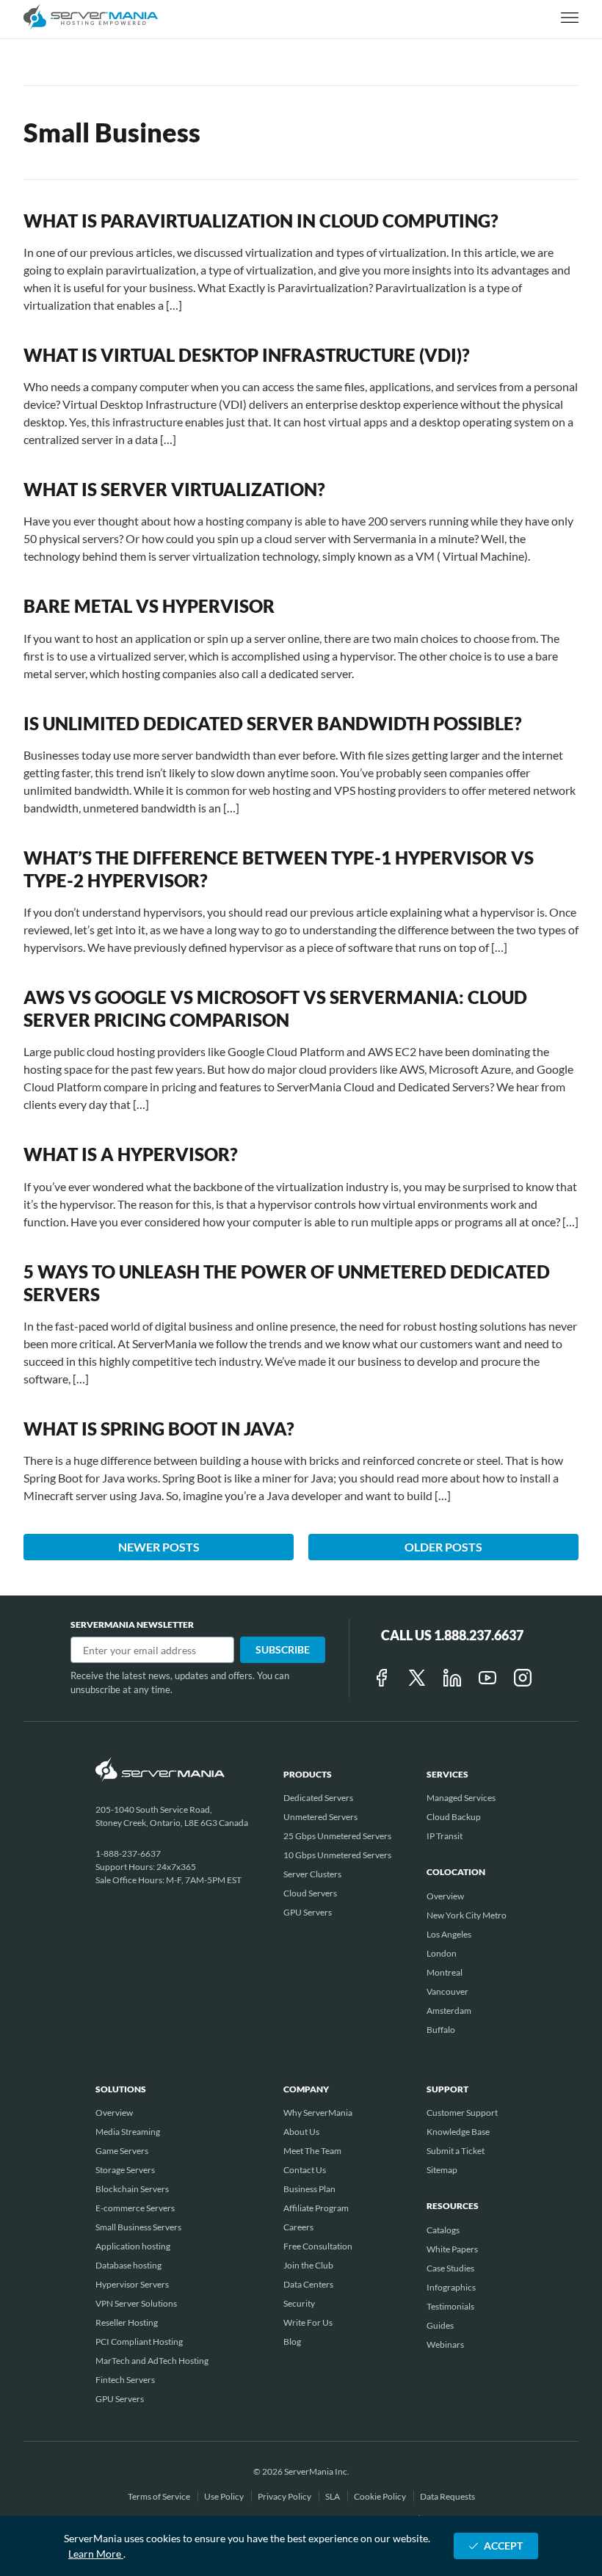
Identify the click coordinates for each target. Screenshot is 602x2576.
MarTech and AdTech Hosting (152, 2361)
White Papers (452, 2249)
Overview (445, 1896)
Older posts (443, 1547)
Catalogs (443, 2230)
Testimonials (450, 2306)
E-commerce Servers (135, 2208)
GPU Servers (308, 1912)
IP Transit (445, 1836)
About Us (301, 2132)
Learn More (96, 2554)
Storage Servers (125, 2170)
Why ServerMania (318, 2113)
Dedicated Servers (318, 1798)
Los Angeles (449, 1934)
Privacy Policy (285, 2496)
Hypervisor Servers (132, 2284)
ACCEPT (503, 2546)
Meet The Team (312, 2151)
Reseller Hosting (127, 2322)
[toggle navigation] (570, 19)
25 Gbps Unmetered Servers (337, 1836)
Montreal (445, 1972)
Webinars (445, 2344)
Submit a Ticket (456, 2151)
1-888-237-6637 (128, 1853)
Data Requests (447, 2496)
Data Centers (308, 2284)
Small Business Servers (138, 2227)
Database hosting (128, 2265)
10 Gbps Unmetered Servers (337, 1855)
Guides (440, 2325)
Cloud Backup (454, 1817)
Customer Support (462, 2113)
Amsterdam (449, 2011)
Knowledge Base (458, 2132)
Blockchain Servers (132, 2189)
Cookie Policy (381, 2496)
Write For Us (308, 2322)
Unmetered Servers (320, 1817)
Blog (292, 2342)
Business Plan (309, 2189)
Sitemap (442, 2170)
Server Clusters (312, 1874)
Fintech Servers (125, 2380)
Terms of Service (160, 2496)
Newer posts (159, 1547)
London (442, 1953)
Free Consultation (318, 2246)
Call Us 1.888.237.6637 (452, 1635)
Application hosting (133, 2246)
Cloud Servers (310, 1893)
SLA (333, 2496)
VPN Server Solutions (136, 2303)
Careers (298, 2227)
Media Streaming (128, 2132)
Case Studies (450, 2268)
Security (299, 2303)
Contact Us (305, 2170)
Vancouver (447, 1991)
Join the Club (308, 2265)
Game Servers (122, 2151)
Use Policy (225, 2496)
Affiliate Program (316, 2208)
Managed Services (461, 1798)
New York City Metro (467, 1915)
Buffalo (441, 2030)
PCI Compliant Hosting (139, 2342)
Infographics (451, 2287)
